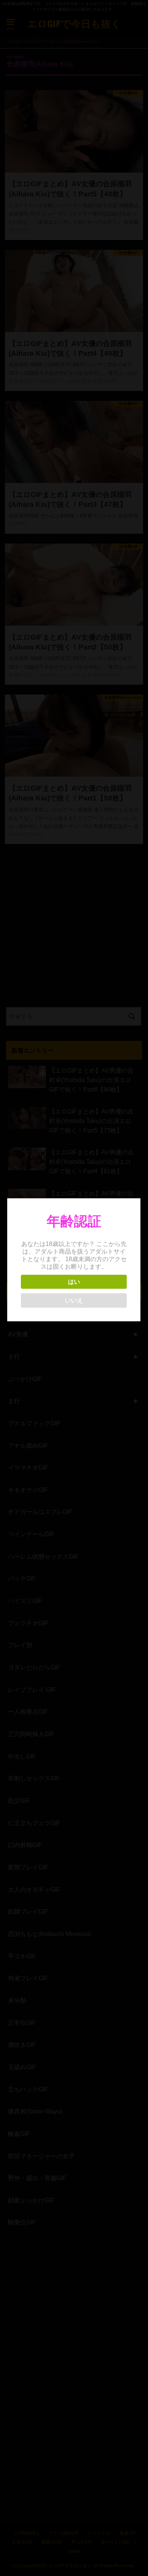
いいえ (74, 1300)
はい (74, 1282)
